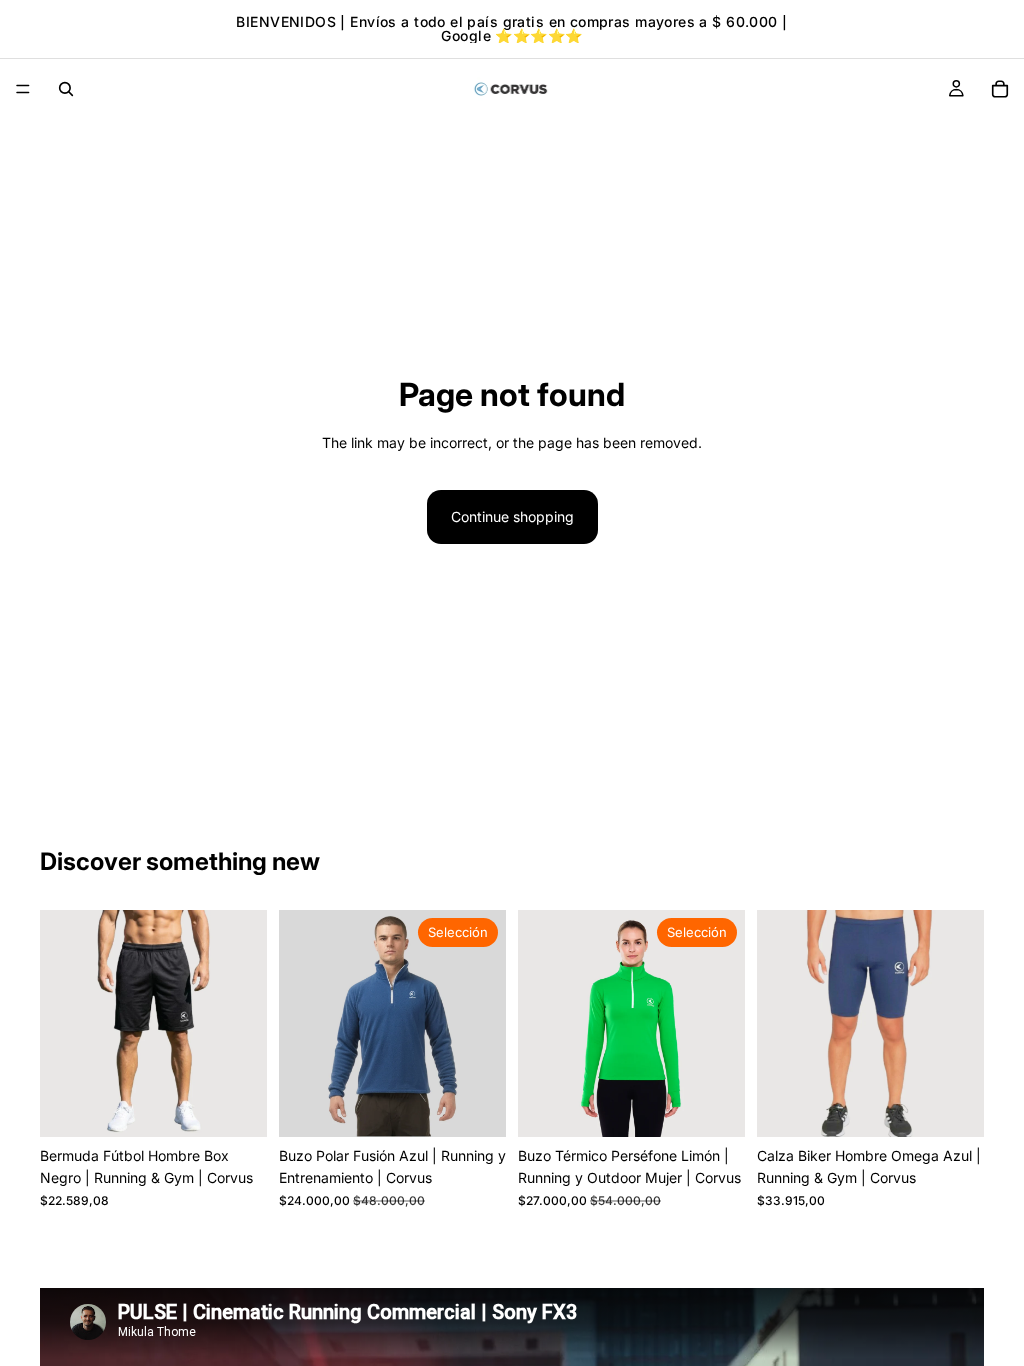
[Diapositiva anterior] (62, 1024)
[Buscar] (66, 89)
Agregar (253, 1105)
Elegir (492, 1105)
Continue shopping (512, 516)
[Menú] (23, 89)
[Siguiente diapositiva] (245, 1024)
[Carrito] (1000, 89)
